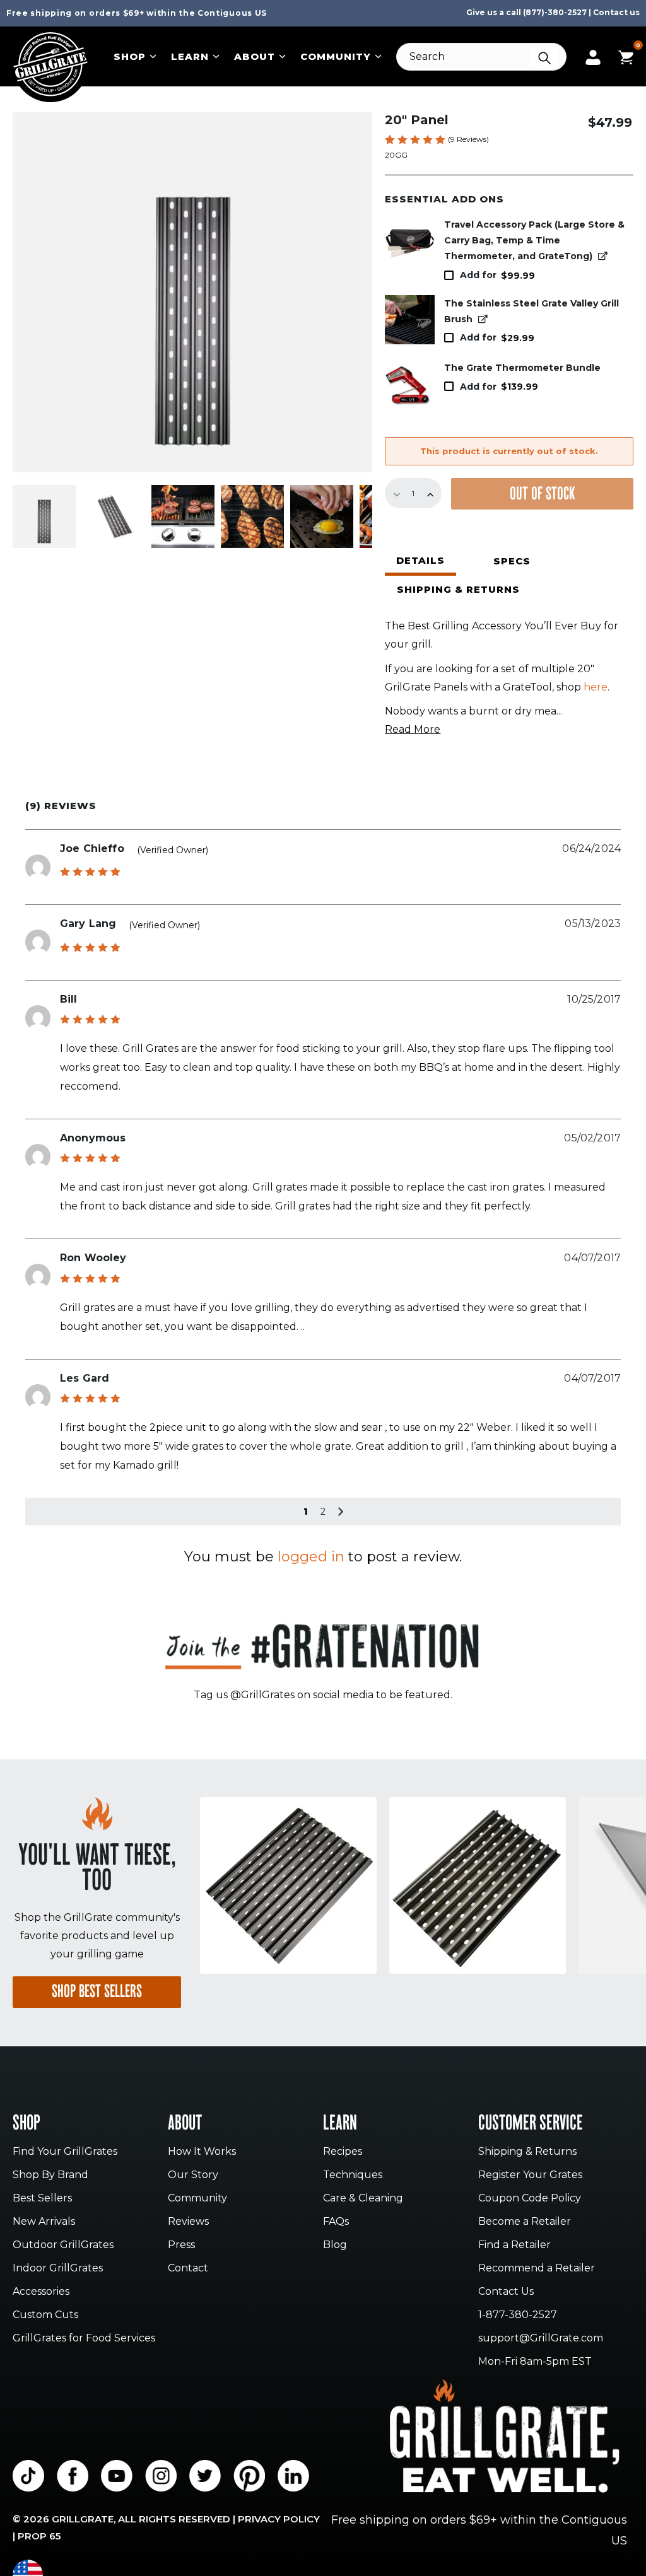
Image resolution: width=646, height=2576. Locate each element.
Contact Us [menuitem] (506, 2292)
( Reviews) (468, 139)
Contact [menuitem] (188, 2269)
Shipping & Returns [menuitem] (527, 2152)
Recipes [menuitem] (343, 2152)
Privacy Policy (279, 2519)
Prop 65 (39, 2536)
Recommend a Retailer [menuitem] (537, 2269)
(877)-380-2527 (555, 12)
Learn (190, 56)
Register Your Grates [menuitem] (530, 2175)
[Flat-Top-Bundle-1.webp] (410, 241)
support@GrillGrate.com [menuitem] (541, 2339)
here (596, 687)
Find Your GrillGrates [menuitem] (65, 2152)
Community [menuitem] (197, 2199)
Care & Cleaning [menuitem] (363, 2199)
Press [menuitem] (181, 2245)
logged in (311, 1557)
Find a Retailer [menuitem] (514, 2245)
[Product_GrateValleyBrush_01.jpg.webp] (410, 320)
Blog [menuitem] (335, 2245)
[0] (626, 56)
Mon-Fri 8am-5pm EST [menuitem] (535, 2362)
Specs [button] (512, 561)
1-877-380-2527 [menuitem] (518, 2315)
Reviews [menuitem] (188, 2222)
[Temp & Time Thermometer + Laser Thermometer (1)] (410, 384)
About (255, 56)
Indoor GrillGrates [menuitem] (58, 2269)
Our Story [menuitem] (193, 2175)
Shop (130, 56)
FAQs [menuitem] (336, 2222)
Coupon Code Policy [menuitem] (530, 2199)
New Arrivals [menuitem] (44, 2222)
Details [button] (420, 560)
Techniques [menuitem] (353, 2175)
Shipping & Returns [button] (458, 589)
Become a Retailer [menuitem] (525, 2222)
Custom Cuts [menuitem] (45, 2315)
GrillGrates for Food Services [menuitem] (84, 2339)
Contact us (616, 12)
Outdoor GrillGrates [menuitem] (63, 2245)
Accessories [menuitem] (41, 2292)
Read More (413, 729)
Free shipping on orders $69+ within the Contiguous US (137, 13)
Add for (497, 275)
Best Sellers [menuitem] (42, 2199)
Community (336, 56)
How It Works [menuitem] (202, 2152)
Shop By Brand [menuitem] (50, 2175)
